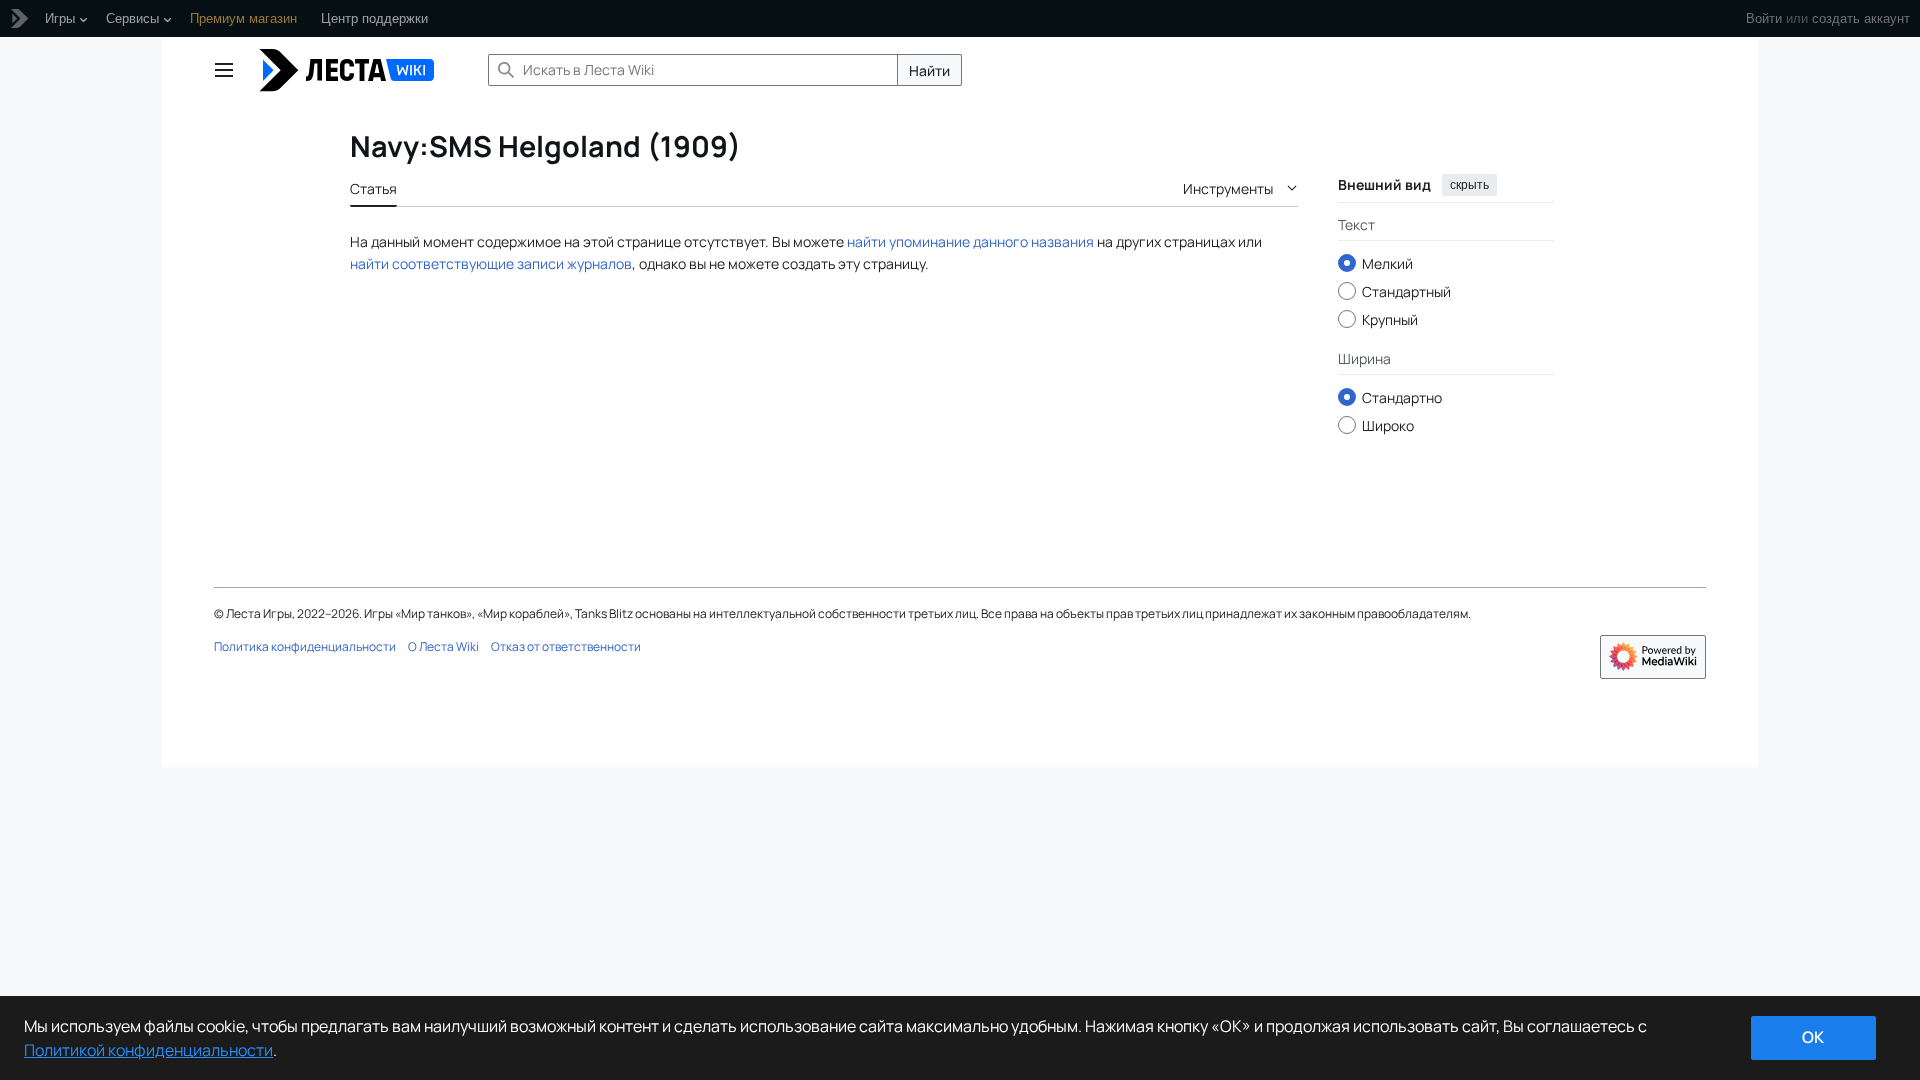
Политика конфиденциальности (305, 646)
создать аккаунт (1861, 18)
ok (1813, 1037)
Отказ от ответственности (566, 646)
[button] (224, 70)
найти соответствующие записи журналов (491, 263)
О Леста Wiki (443, 646)
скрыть (1469, 185)
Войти (1764, 18)
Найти (929, 70)
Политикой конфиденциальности (148, 1050)
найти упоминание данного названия (970, 241)
